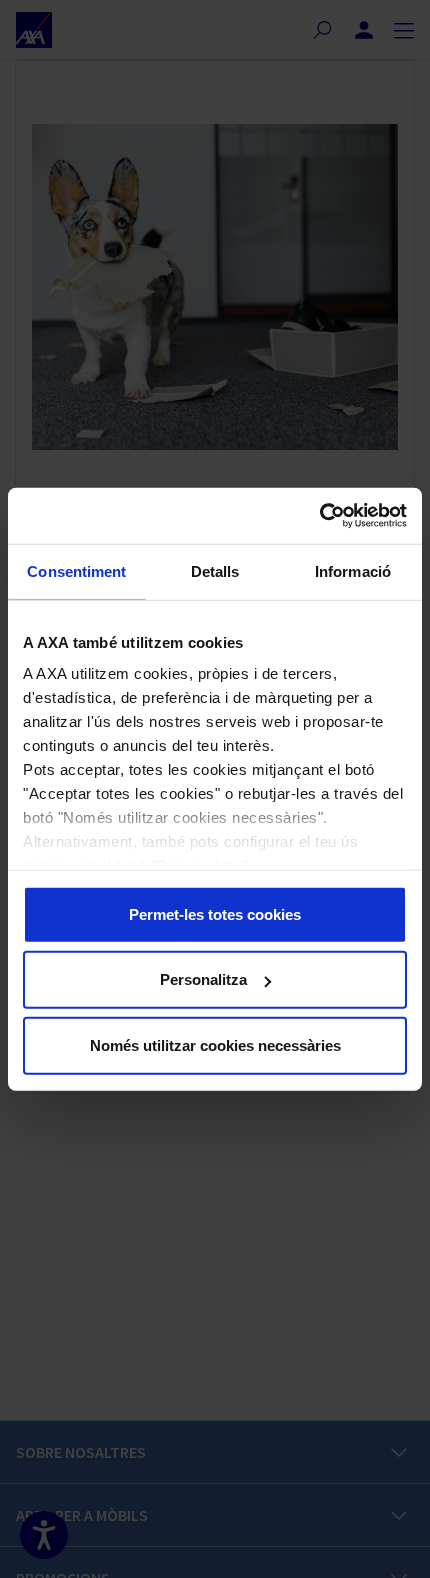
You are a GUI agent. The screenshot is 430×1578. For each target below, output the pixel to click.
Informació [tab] (353, 570)
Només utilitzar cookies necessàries (215, 1044)
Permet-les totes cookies (215, 913)
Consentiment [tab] (76, 570)
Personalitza (203, 979)
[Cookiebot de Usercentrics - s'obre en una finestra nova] (319, 516)
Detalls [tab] (215, 570)
